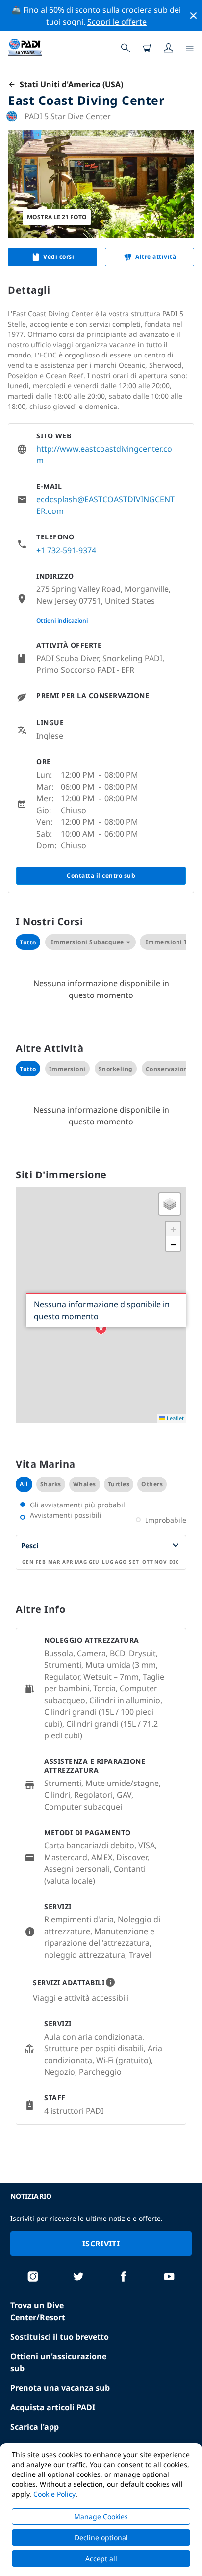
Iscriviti (101, 2244)
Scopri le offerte (117, 22)
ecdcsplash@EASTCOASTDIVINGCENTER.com (105, 505)
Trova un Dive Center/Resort (38, 2311)
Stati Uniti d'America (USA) (69, 84)
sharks (51, 1484)
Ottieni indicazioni (62, 621)
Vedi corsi (59, 257)
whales (85, 1484)
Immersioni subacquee (88, 942)
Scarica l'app (35, 2427)
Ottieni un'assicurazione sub (58, 2362)
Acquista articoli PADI (53, 2407)
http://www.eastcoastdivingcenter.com (104, 455)
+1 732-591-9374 (66, 550)
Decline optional (101, 2538)
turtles (119, 1484)
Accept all (101, 2559)
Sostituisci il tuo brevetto (60, 2337)
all (24, 1484)
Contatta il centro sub (101, 876)
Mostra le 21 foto (57, 217)
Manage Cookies (101, 2516)
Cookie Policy (54, 2494)
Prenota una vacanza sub (60, 2388)
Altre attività (156, 257)
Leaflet (175, 1418)
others (152, 1484)
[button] (101, 1329)
